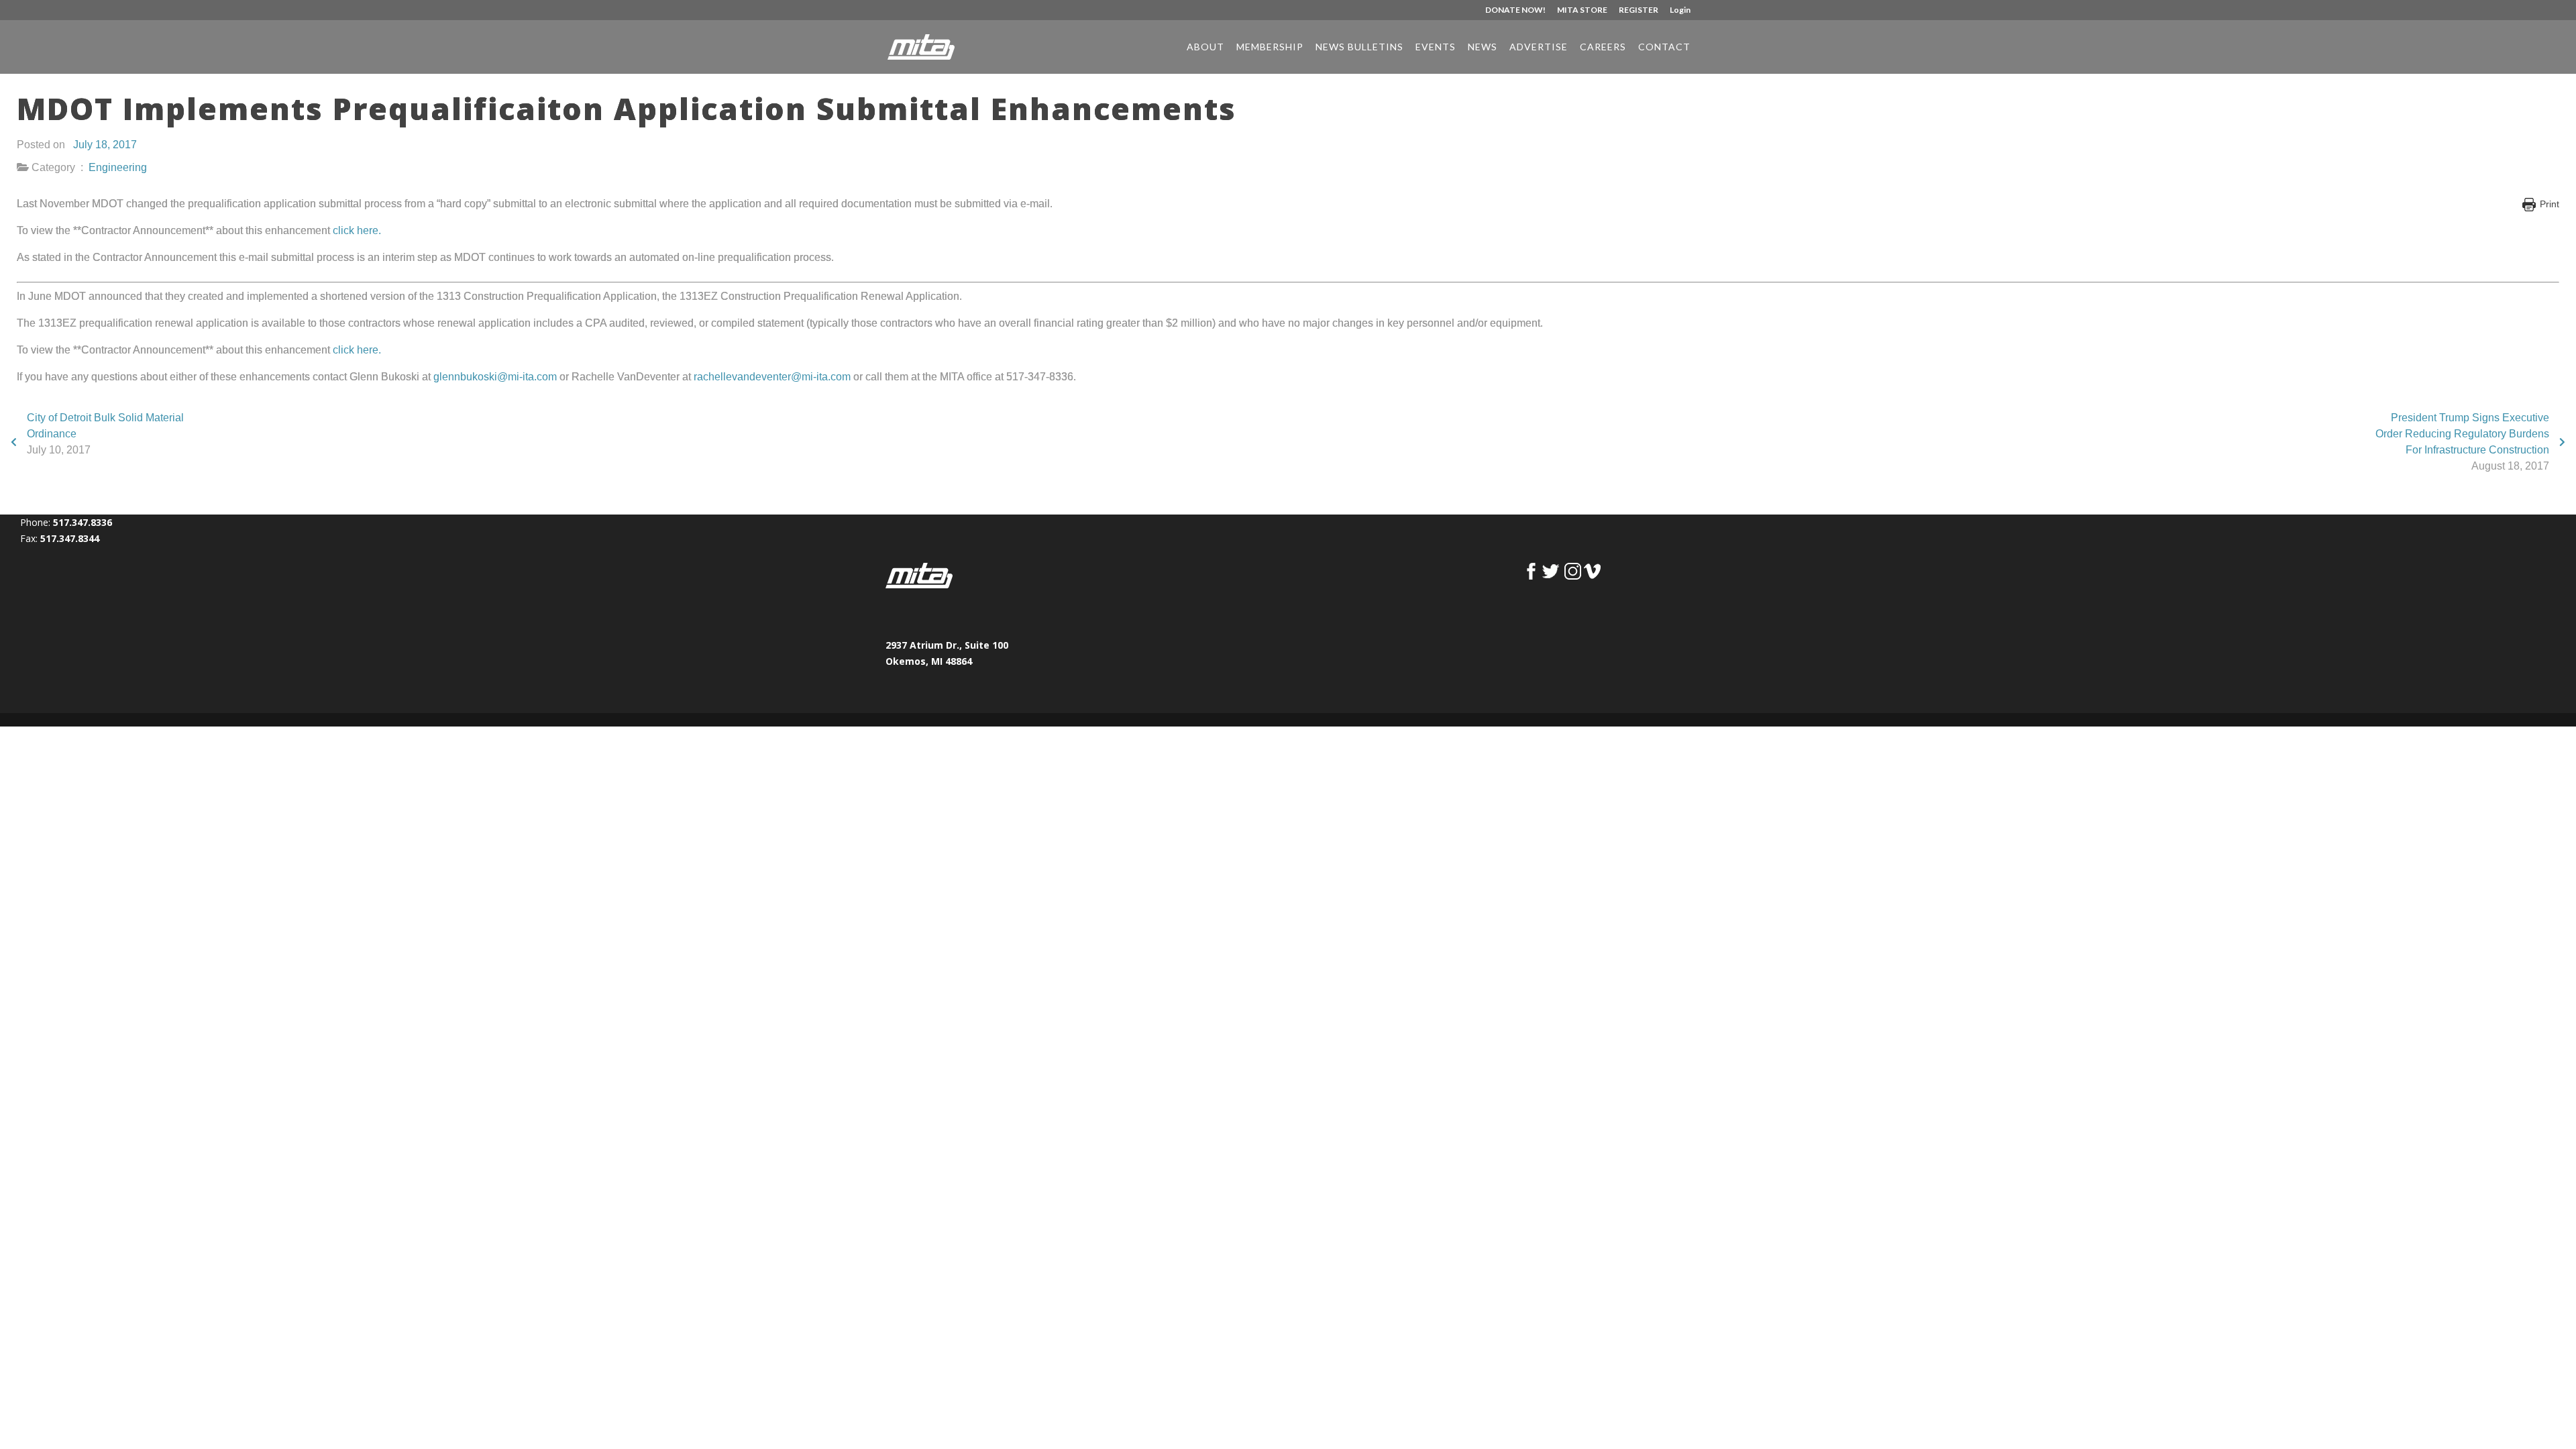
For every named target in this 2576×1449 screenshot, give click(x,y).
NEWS (1483, 47)
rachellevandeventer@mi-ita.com (772, 377)
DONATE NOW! (1515, 10)
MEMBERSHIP (1270, 47)
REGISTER (1639, 10)
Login (1680, 10)
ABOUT (1205, 47)
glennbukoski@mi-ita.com (495, 377)
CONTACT (1664, 47)
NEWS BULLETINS (1359, 47)
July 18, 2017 (105, 145)
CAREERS (1603, 47)
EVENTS (1436, 47)
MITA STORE (1582, 10)
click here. (357, 230)
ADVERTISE (1539, 47)
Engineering (118, 167)
